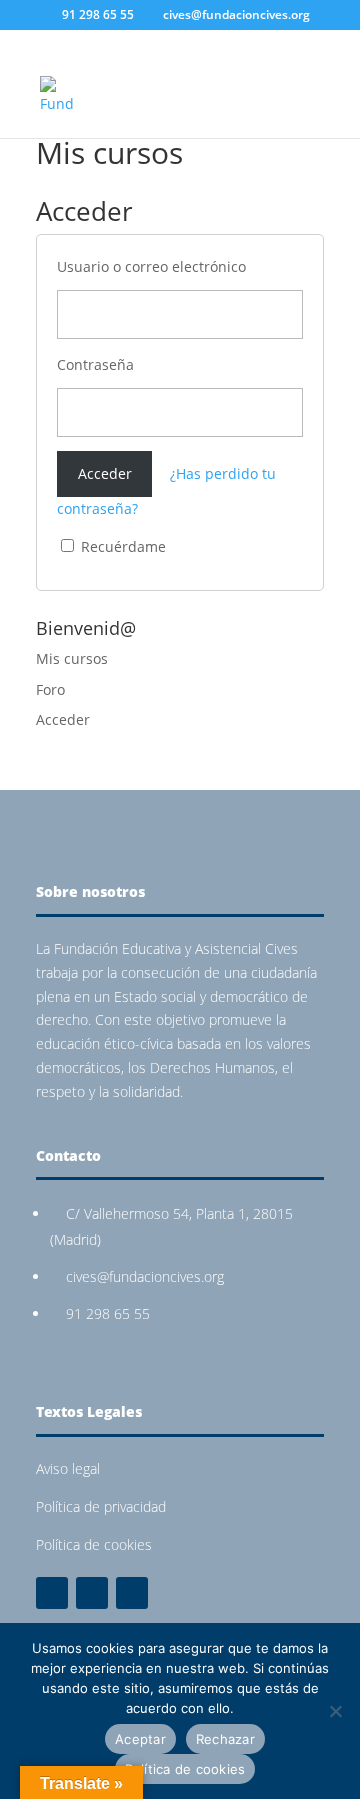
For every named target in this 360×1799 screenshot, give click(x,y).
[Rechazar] (335, 1711)
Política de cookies (94, 1544)
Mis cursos (72, 658)
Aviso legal (68, 1468)
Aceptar (140, 1739)
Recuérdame (121, 546)
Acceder (63, 719)
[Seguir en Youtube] (132, 1593)
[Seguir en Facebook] (52, 1593)
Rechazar (225, 1739)
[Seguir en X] (92, 1593)
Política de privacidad (101, 1506)
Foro (50, 689)
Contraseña (95, 364)
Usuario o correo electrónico (151, 266)
